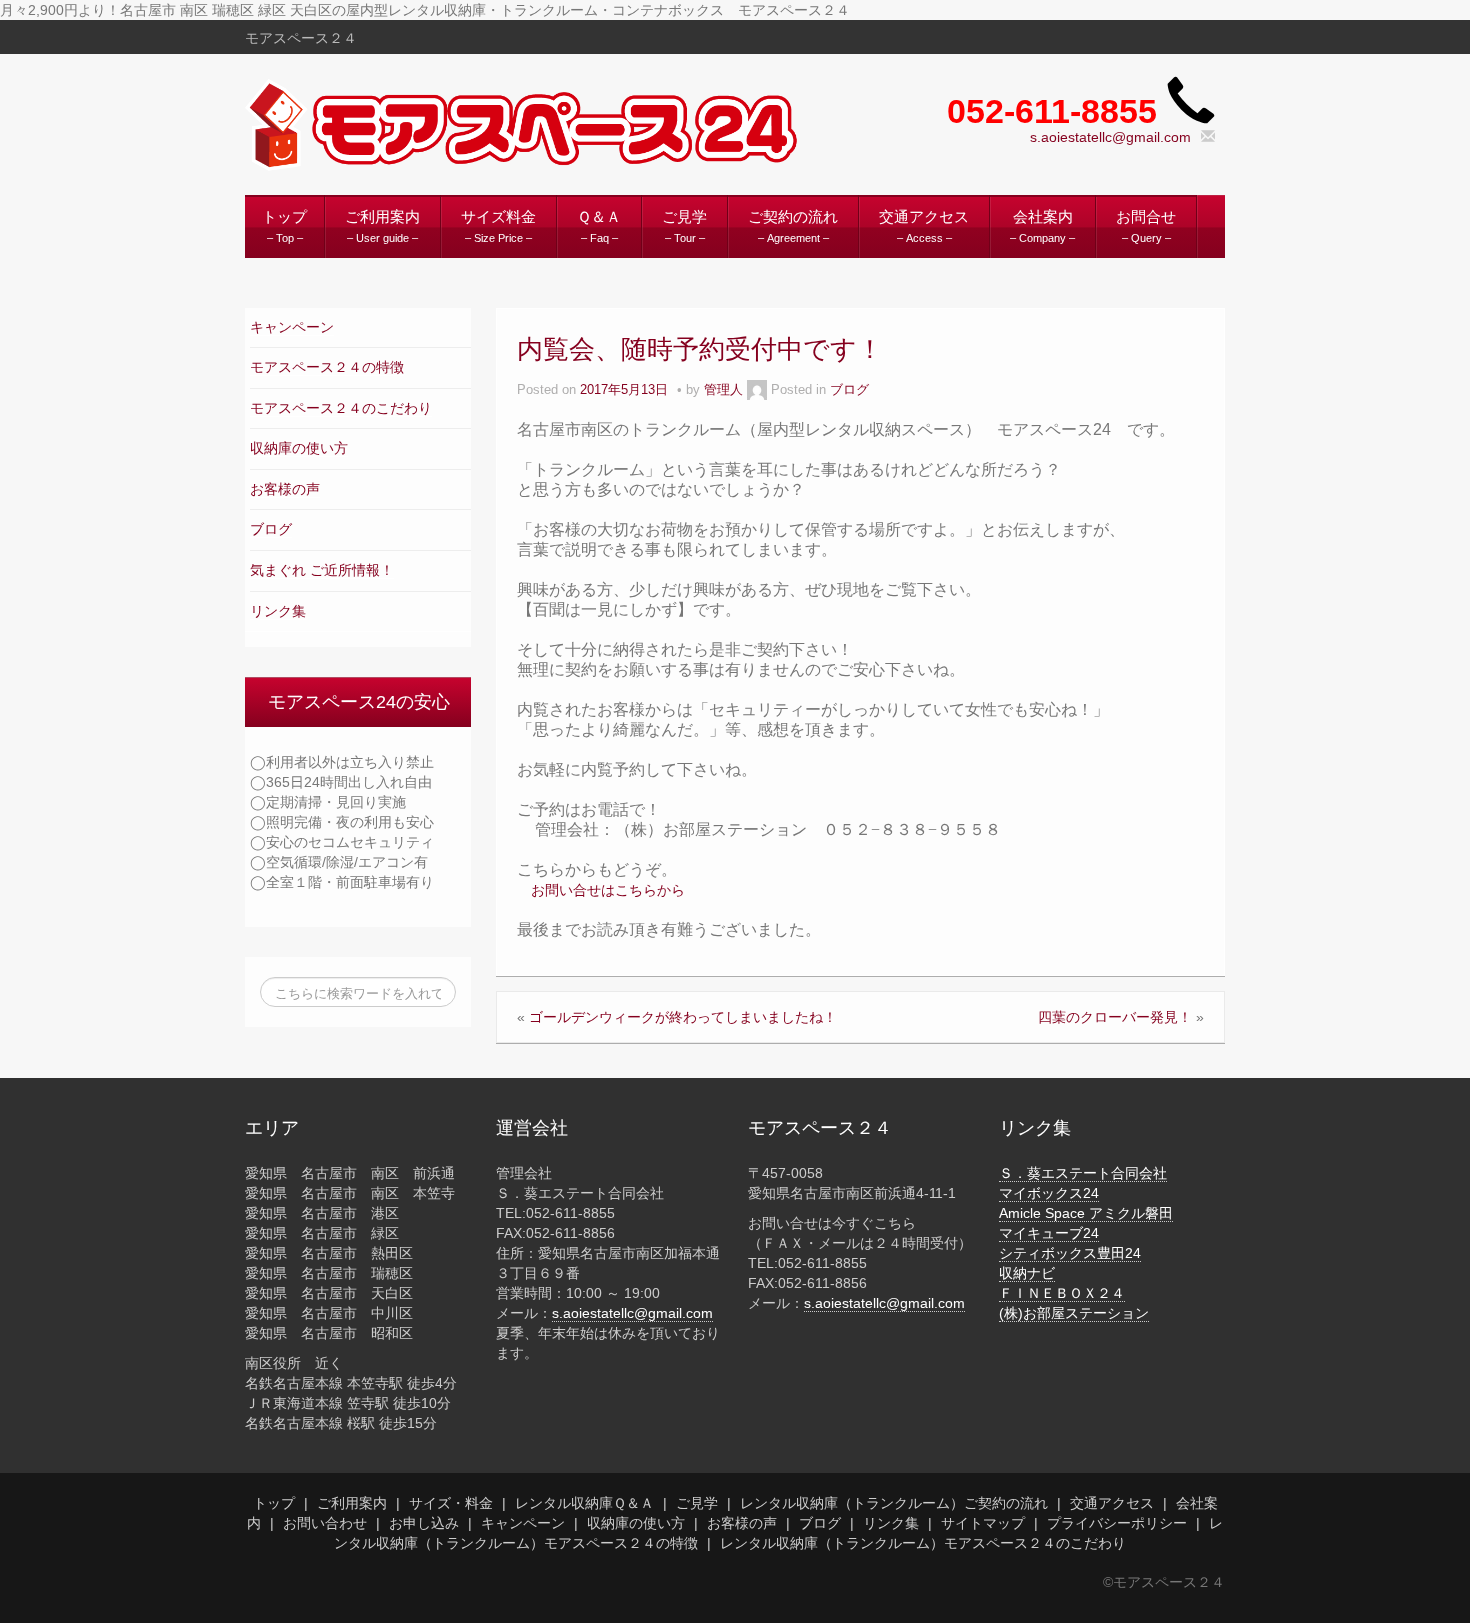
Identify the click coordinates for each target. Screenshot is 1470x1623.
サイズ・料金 (451, 1503)
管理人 (723, 390)
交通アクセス (1112, 1503)
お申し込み (424, 1523)
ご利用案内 (352, 1503)
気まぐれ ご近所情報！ (322, 570)
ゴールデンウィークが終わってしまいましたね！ (683, 1017)
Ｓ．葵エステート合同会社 (1083, 1173)
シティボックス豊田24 (1070, 1253)
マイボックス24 (1049, 1193)
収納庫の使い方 (299, 448)
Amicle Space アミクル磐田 (1086, 1213)
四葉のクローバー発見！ (1115, 1017)
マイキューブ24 (1049, 1233)
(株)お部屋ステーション (1074, 1313)
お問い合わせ (325, 1523)
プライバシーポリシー (1117, 1523)
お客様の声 (285, 489)
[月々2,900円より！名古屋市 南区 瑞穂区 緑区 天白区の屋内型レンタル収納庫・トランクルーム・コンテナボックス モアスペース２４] (525, 125)
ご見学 (697, 1503)
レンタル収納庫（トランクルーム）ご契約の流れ (894, 1503)
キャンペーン (292, 327)
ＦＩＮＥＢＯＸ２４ (1062, 1293)
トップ (274, 1503)
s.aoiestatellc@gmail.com (1110, 137)
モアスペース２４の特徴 (327, 367)
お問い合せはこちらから (608, 890)
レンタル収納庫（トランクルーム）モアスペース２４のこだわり (923, 1543)
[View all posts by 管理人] (757, 390)
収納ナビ (1027, 1273)
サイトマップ (983, 1523)
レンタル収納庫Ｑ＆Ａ (584, 1503)
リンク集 (278, 611)
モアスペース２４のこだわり (341, 408)
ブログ (271, 529)
